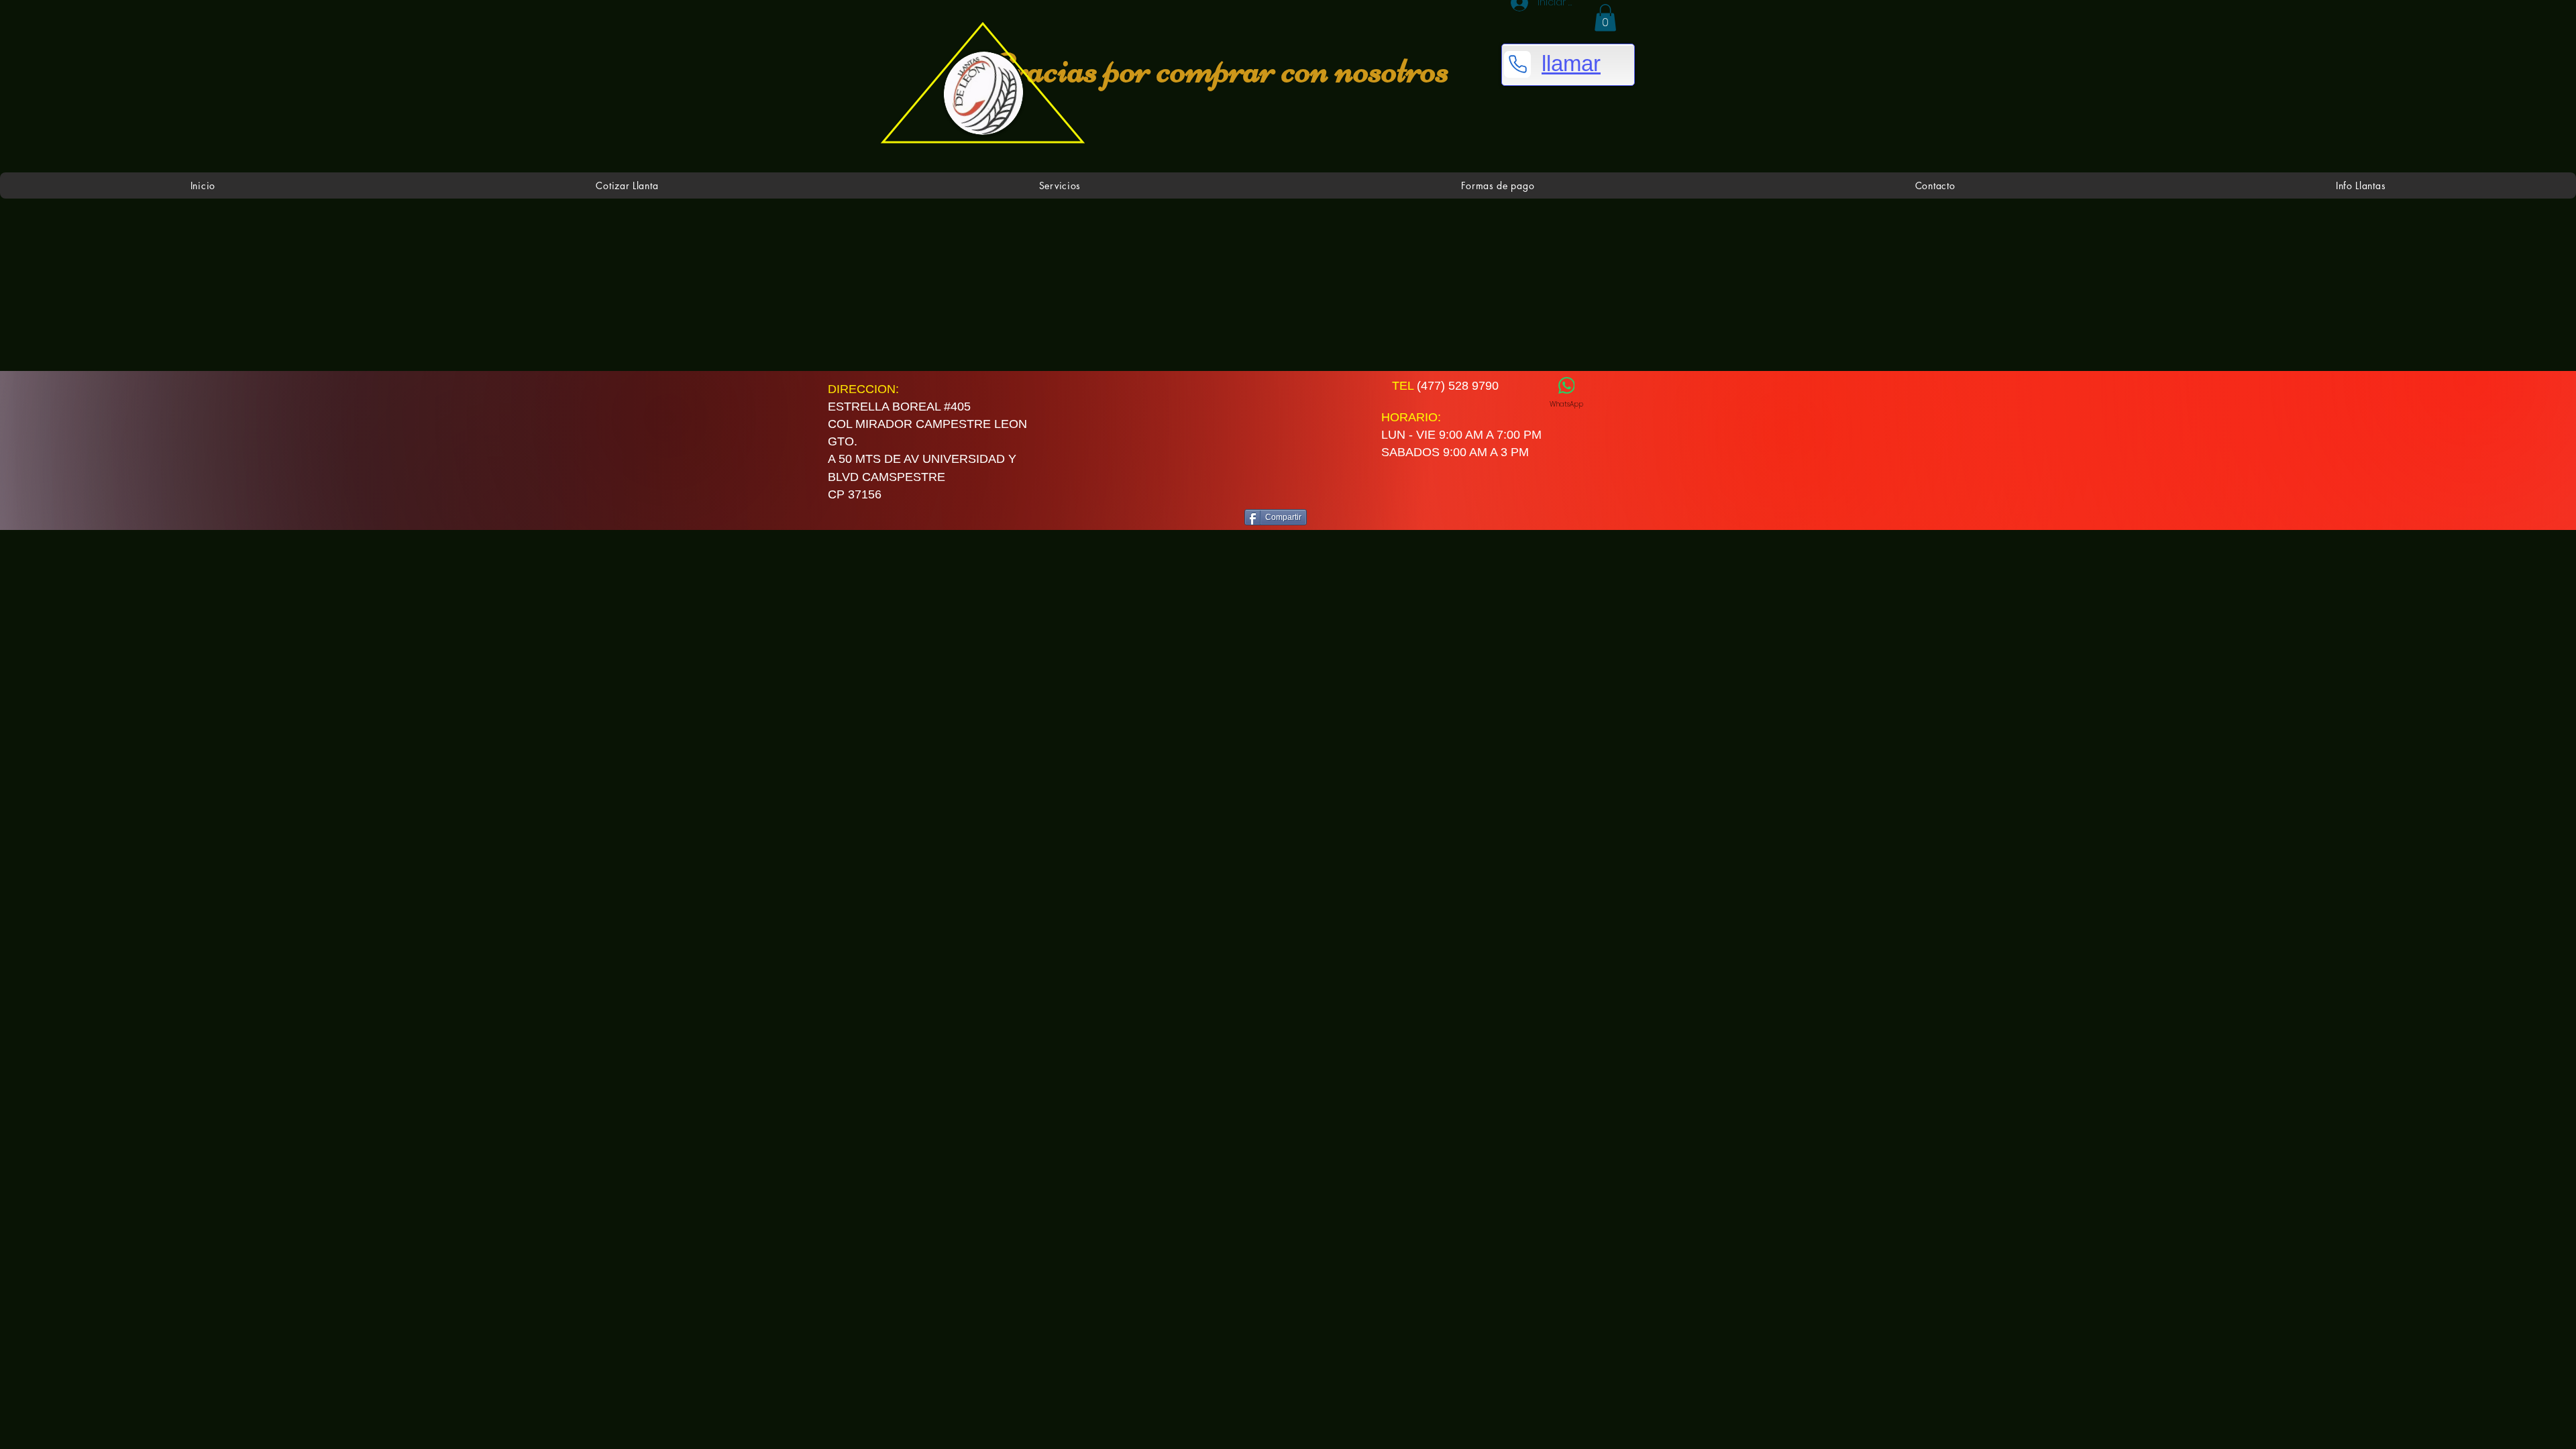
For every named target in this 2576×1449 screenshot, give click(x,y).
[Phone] (1517, 64)
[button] (1605, 18)
